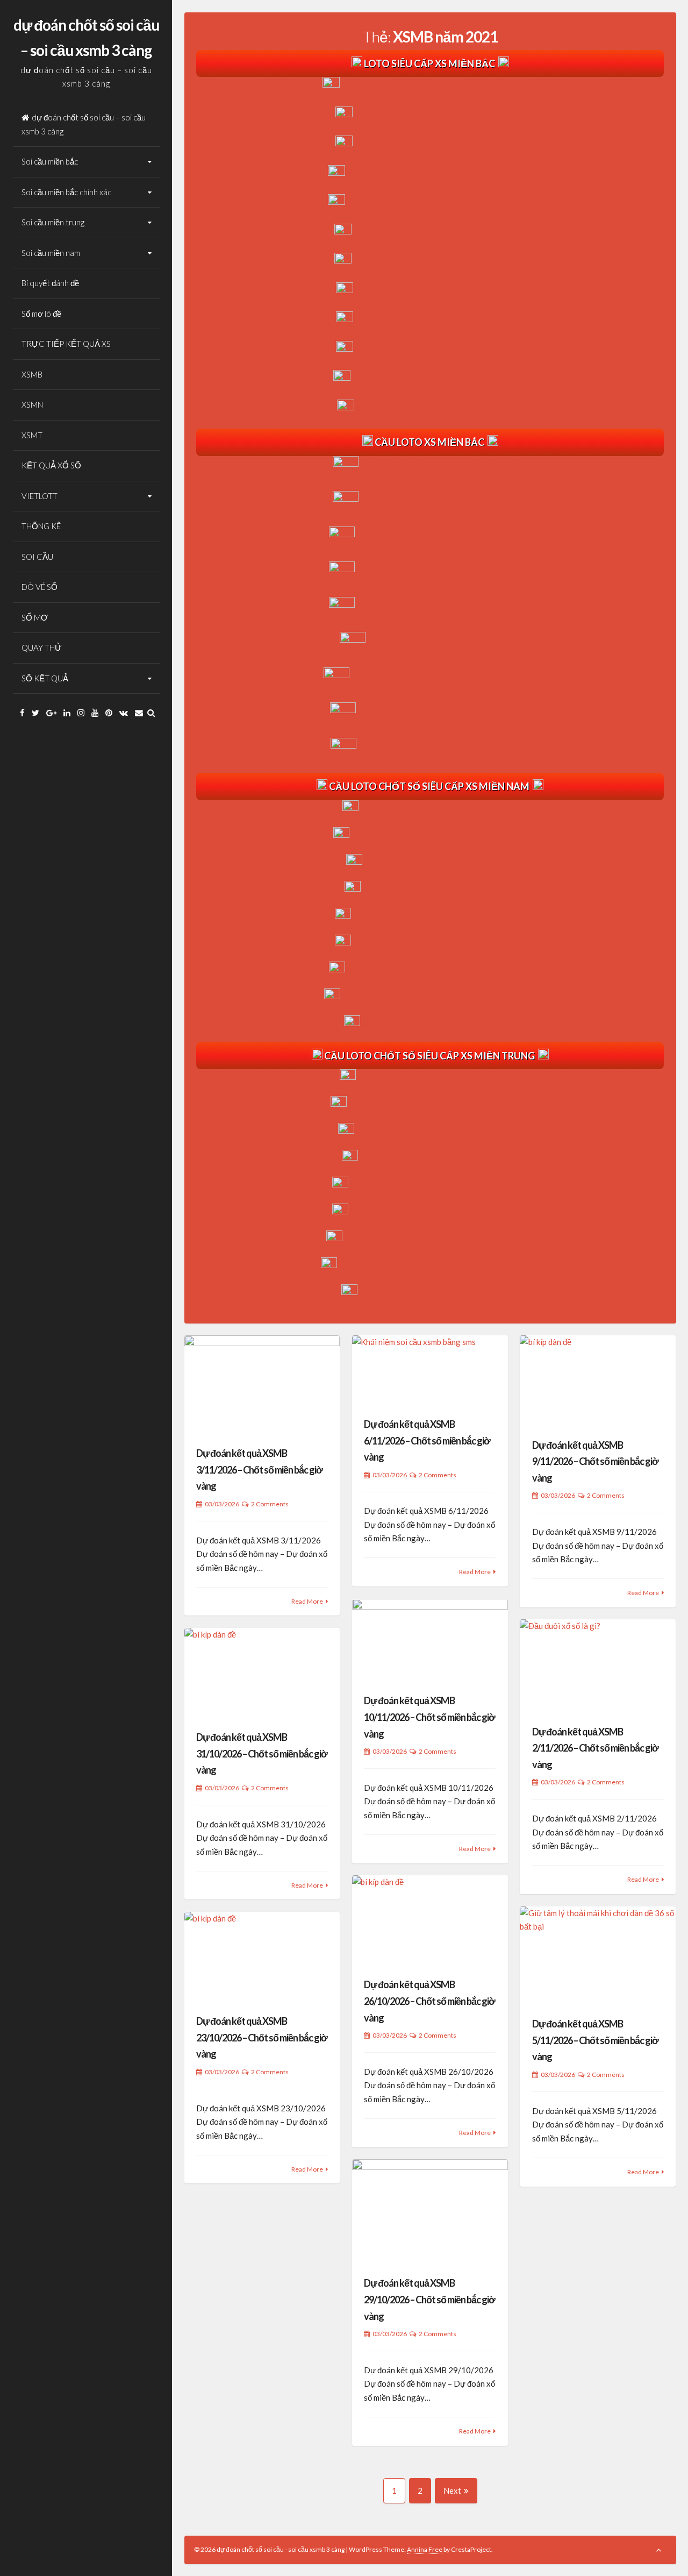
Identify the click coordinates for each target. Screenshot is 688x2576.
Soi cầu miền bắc (50, 161)
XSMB (32, 374)
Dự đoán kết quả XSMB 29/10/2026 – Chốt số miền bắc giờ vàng (429, 2299)
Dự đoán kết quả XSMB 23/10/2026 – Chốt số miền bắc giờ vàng (262, 2037)
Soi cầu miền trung (53, 222)
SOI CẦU (37, 557)
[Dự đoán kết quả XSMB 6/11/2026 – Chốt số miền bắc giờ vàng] (430, 1369)
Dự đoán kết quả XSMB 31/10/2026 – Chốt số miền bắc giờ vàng (262, 1753)
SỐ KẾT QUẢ (45, 678)
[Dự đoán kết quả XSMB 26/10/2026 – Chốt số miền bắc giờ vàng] (430, 1920)
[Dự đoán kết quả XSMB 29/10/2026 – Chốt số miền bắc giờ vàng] (430, 2211)
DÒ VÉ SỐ (40, 587)
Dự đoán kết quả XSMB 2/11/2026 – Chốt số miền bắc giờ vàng (595, 1748)
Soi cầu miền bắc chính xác (66, 192)
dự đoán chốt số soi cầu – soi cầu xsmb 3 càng (84, 124)
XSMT (32, 435)
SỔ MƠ (35, 617)
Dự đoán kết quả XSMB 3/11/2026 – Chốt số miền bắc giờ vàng (259, 1470)
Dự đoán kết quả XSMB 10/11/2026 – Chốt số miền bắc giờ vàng (429, 1717)
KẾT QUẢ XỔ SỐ (51, 465)
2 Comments (270, 1504)
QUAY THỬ (42, 647)
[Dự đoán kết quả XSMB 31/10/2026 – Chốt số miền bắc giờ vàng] (262, 1673)
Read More (307, 1601)
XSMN (32, 404)
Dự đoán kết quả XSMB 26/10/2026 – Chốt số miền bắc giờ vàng (429, 2001)
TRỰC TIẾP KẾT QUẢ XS (66, 344)
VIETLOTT (40, 496)
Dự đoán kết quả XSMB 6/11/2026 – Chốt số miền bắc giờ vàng (427, 1440)
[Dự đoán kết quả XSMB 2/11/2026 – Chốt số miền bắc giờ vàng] (598, 1665)
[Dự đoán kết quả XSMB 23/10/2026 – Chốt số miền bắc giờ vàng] (262, 1956)
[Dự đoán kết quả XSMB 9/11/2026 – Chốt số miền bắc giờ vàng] (598, 1380)
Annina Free (425, 2549)
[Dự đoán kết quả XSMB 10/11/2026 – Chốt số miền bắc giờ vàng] (430, 1640)
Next (452, 2490)
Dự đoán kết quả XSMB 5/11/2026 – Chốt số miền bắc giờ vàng (595, 2040)
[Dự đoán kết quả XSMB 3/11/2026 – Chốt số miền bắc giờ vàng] (262, 1384)
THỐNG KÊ (41, 526)
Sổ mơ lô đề (41, 314)
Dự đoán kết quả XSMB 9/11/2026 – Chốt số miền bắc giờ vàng (595, 1461)
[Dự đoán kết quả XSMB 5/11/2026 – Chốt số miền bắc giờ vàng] (598, 1955)
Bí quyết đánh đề (50, 283)
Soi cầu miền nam (51, 253)
